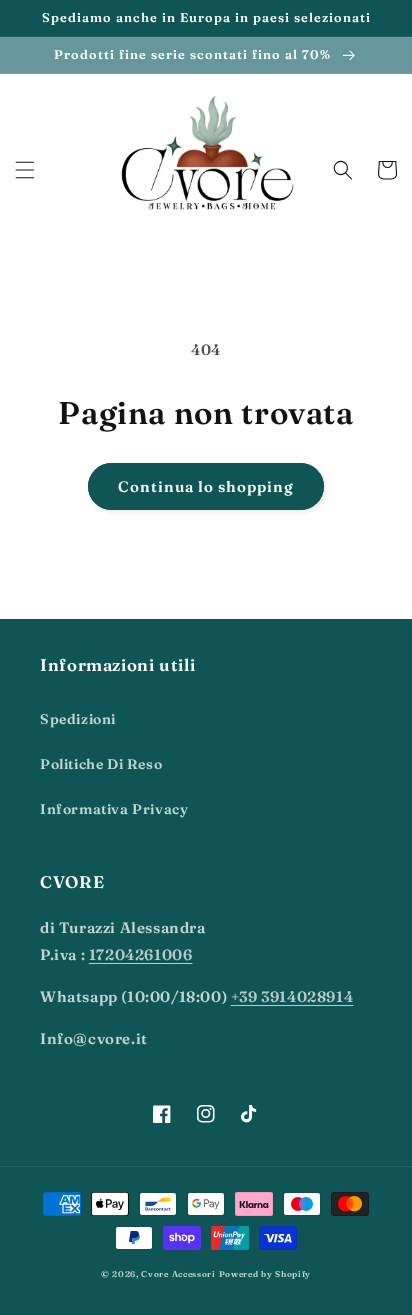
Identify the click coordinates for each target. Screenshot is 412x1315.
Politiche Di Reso (101, 764)
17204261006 (141, 954)
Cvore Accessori (179, 1274)
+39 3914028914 (292, 996)
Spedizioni (78, 719)
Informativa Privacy (114, 809)
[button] (25, 170)
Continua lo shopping (206, 486)
